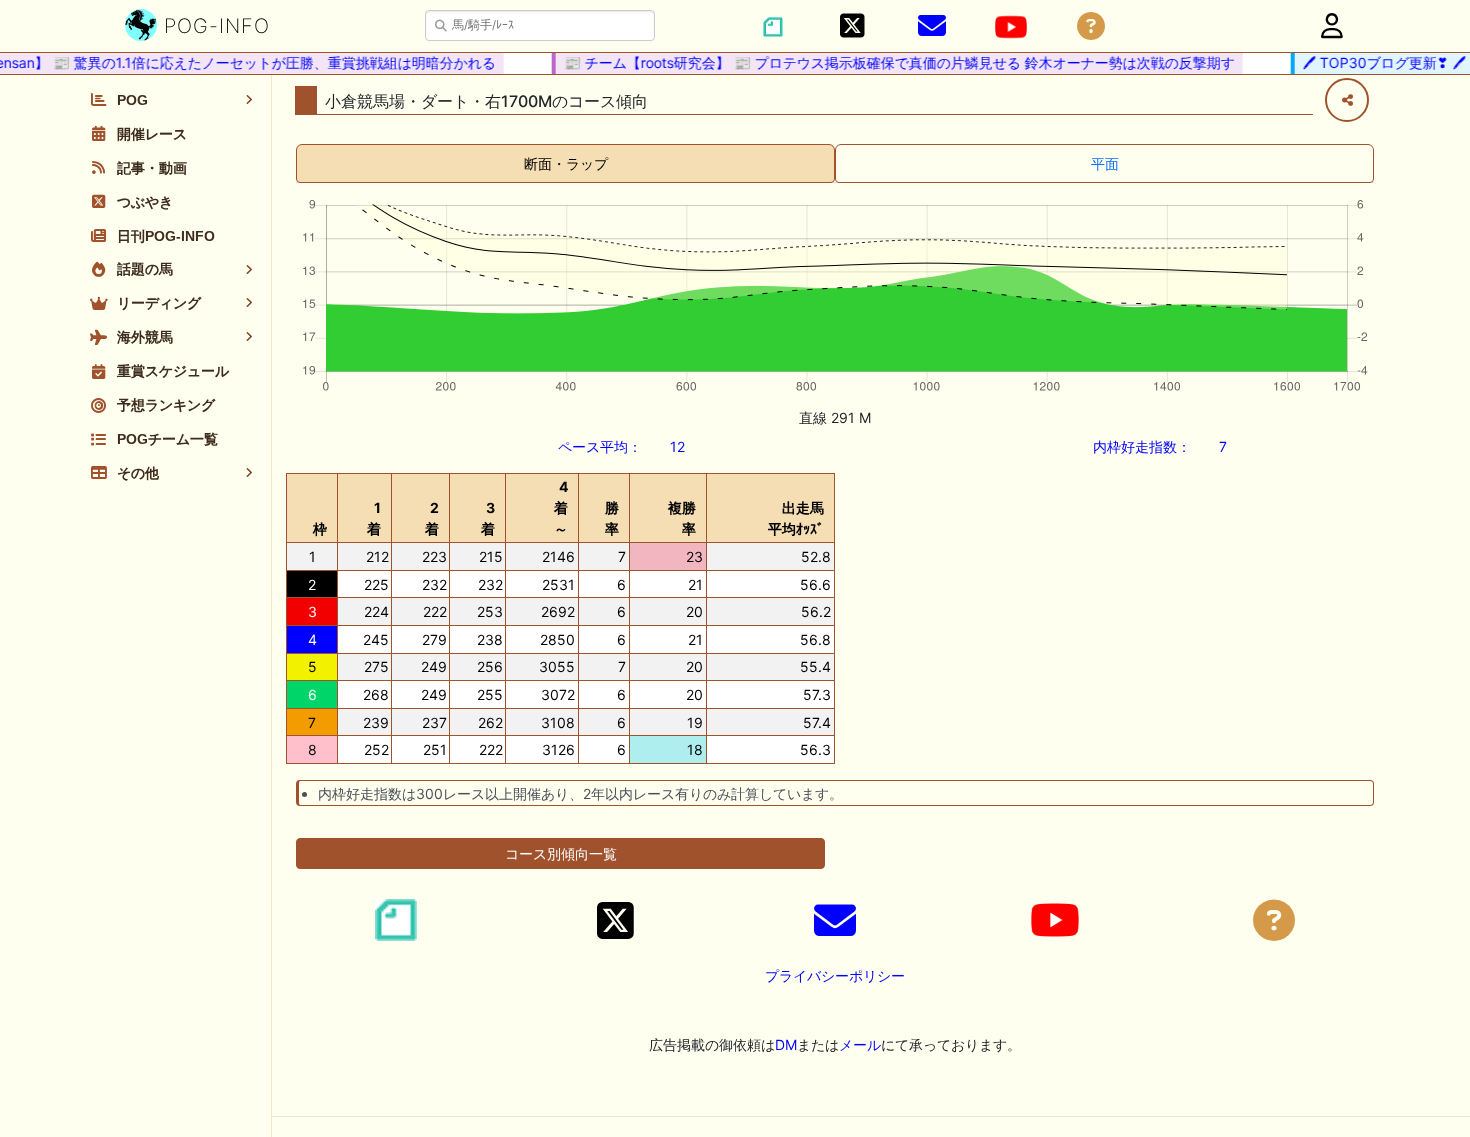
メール (860, 1044)
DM (786, 1044)
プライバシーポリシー (835, 975)
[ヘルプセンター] (1091, 26)
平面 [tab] (1105, 163)
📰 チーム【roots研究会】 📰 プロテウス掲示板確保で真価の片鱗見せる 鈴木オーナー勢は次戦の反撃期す (889, 62)
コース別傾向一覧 (561, 853)
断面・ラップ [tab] (566, 163)
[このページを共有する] (1347, 100)
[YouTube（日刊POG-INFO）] (1011, 27)
